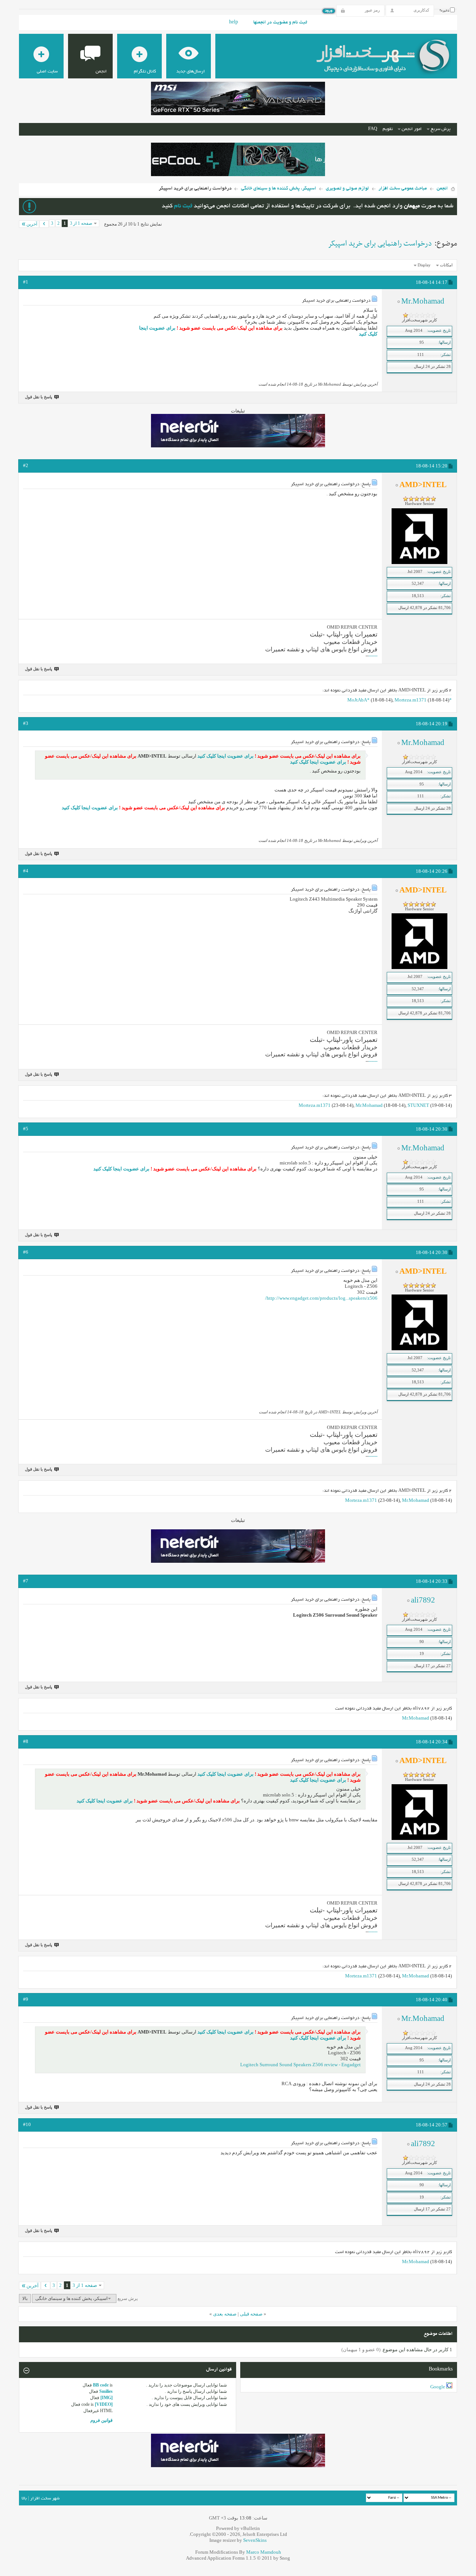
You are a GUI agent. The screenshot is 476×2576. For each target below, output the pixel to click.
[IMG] (107, 2398)
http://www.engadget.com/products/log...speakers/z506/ (321, 1298)
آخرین (32, 224)
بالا (25, 2298)
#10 (27, 2124)
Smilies (106, 2391)
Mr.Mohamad (369, 1105)
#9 (26, 1999)
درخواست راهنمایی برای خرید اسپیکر (380, 244)
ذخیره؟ (445, 11)
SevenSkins (255, 2540)
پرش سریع (440, 129)
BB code (101, 2385)
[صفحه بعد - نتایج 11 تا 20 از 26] (44, 224)
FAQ (373, 129)
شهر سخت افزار (45, 2499)
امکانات (446, 265)
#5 (26, 1129)
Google (438, 2387)
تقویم (388, 129)
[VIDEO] (104, 2404)
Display (424, 265)
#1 (26, 282)
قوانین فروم (102, 2420)
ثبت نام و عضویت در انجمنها (280, 23)
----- (374, 656)
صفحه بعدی (225, 2314)
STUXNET (418, 1105)
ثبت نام (183, 206)
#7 (26, 1581)
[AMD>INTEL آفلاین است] (419, 563)
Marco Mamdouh (264, 2552)
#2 (26, 465)
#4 (26, 871)
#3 (26, 723)
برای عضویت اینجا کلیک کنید (225, 756)
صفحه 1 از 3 (81, 223)
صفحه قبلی (251, 2314)
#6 (26, 1252)
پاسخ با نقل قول (38, 397)
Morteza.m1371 (411, 700)
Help (234, 23)
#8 (26, 1741)
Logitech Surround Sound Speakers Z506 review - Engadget (300, 2065)
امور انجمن (412, 129)
